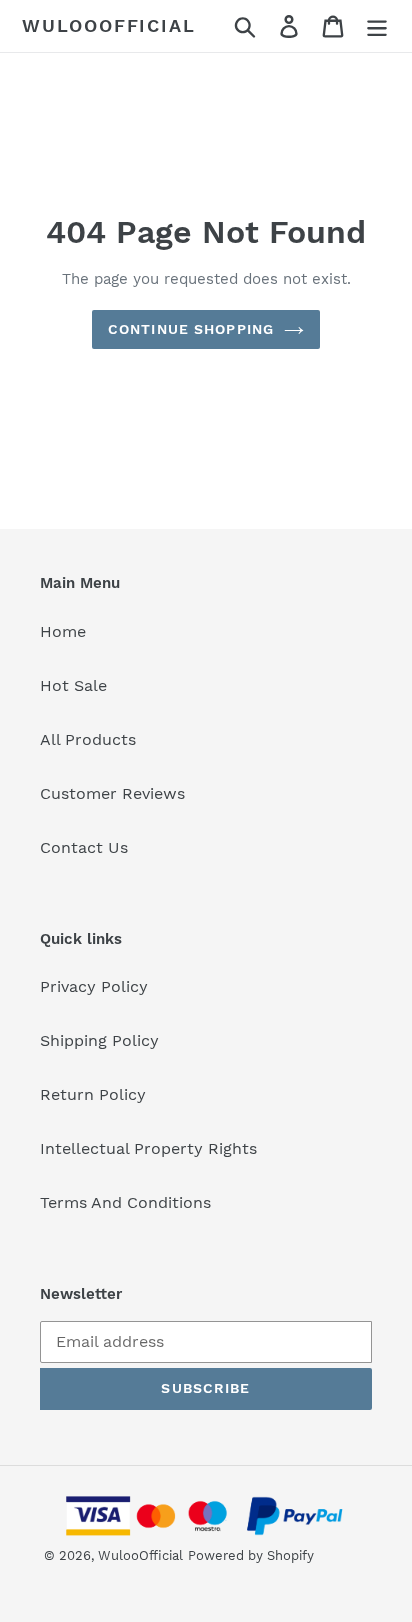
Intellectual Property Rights (148, 1148)
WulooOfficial (108, 25)
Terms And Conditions (125, 1202)
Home (63, 631)
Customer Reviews (112, 793)
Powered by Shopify (251, 1555)
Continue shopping (191, 329)
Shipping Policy (99, 1040)
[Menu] (377, 26)
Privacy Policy (94, 986)
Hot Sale (73, 685)
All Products (88, 739)
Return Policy (93, 1094)
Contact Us (84, 847)
